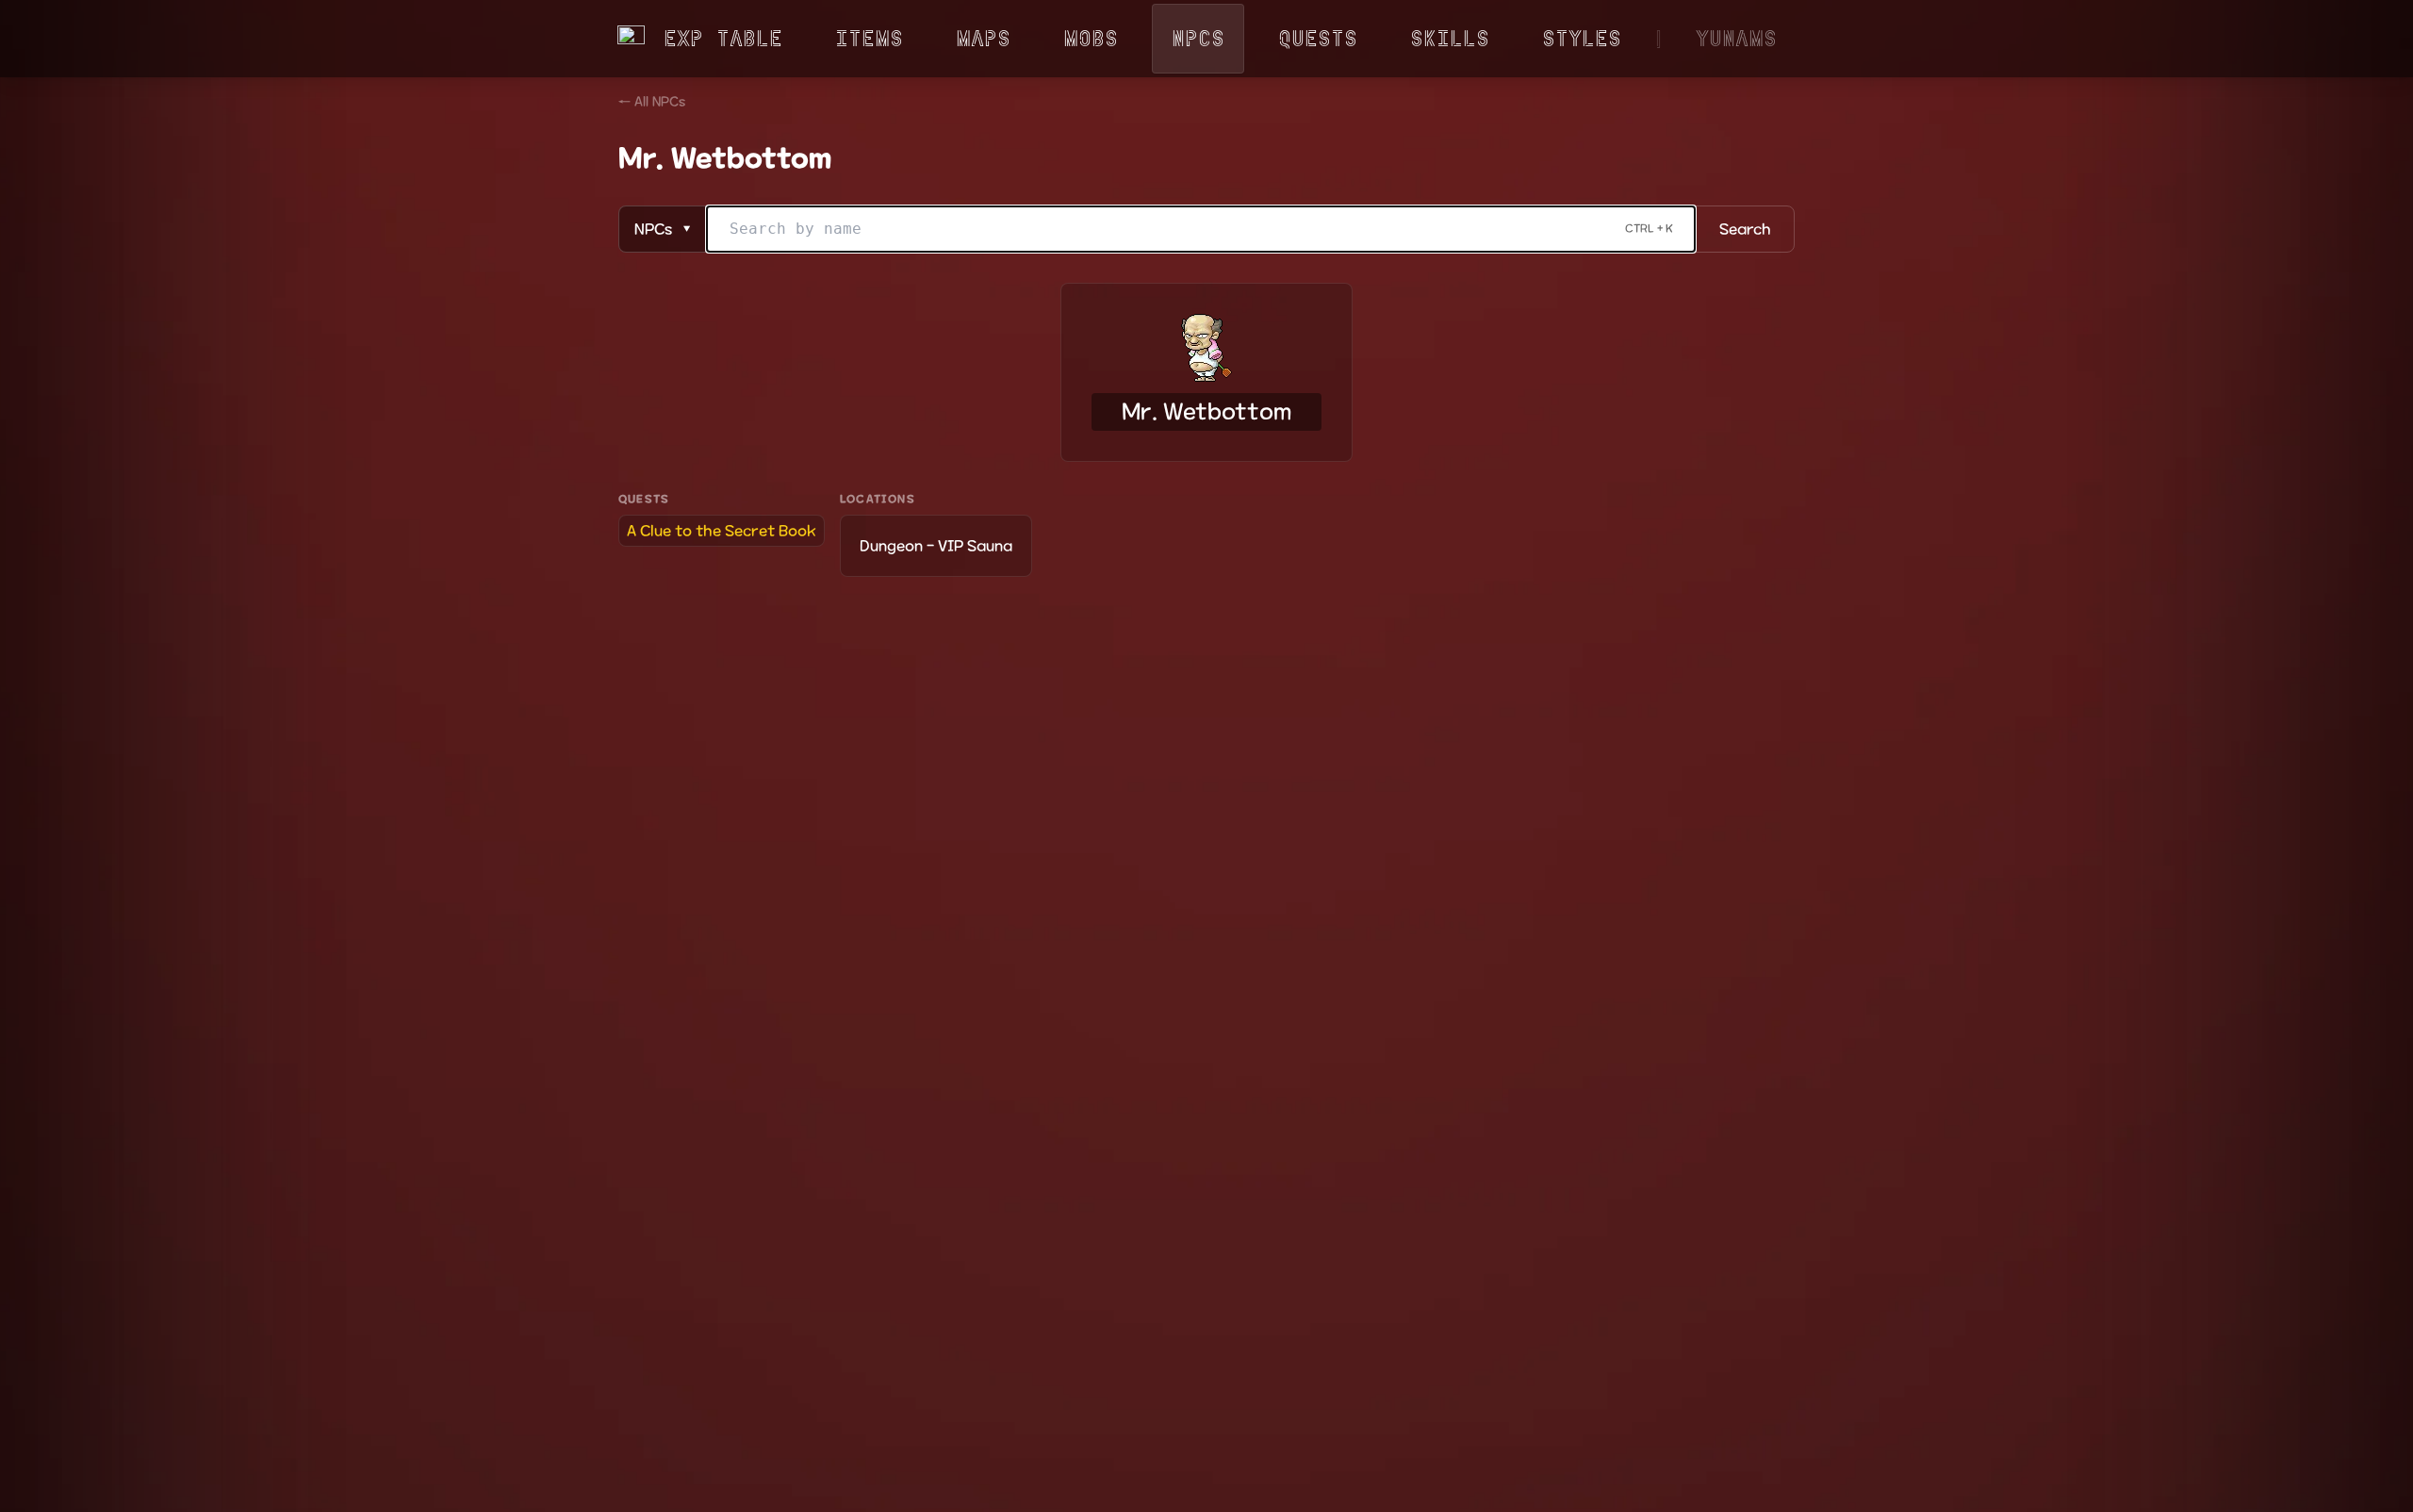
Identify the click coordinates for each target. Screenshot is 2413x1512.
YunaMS (1736, 38)
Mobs (1091, 38)
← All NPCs (652, 102)
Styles (1582, 38)
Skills (1450, 38)
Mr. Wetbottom (1206, 412)
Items (869, 38)
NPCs (1198, 38)
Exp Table (723, 38)
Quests (1318, 38)
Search (1745, 229)
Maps (983, 38)
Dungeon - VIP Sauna (936, 546)
